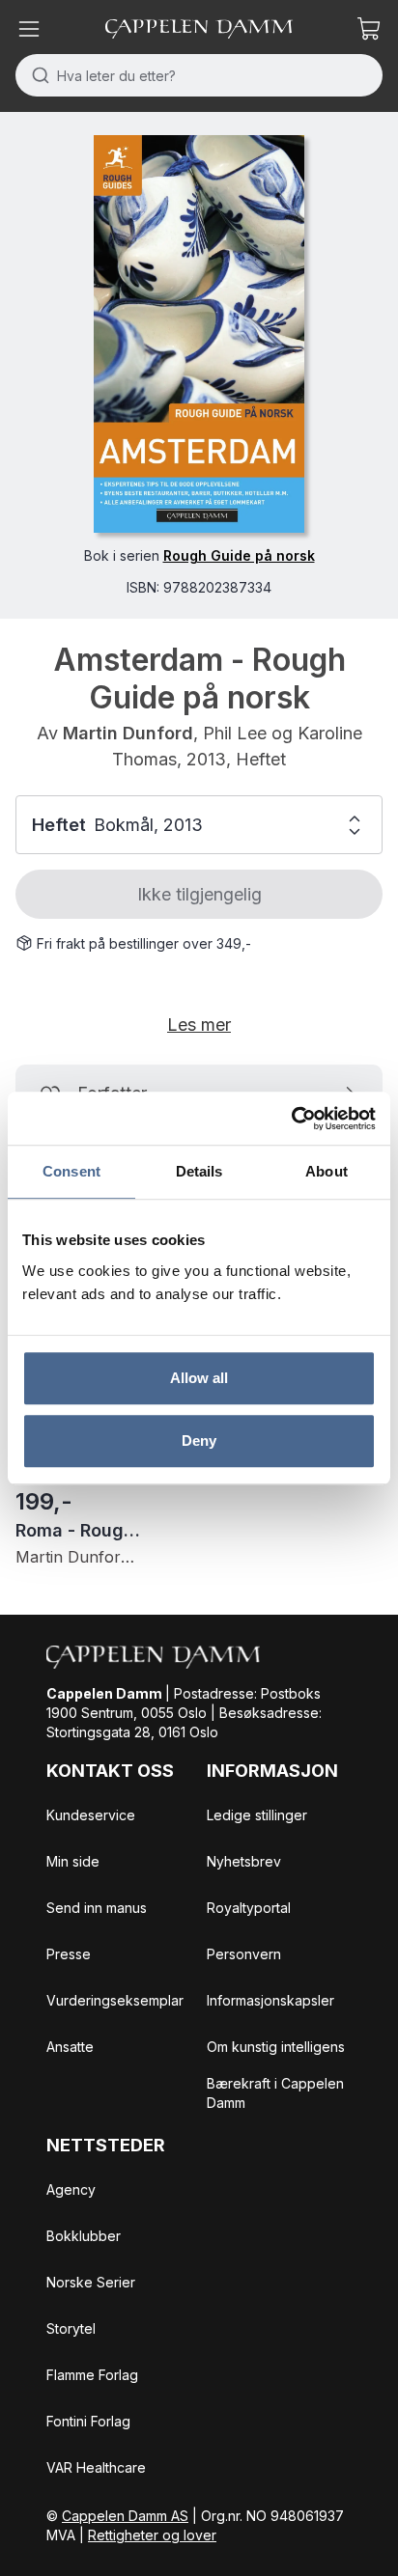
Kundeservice (91, 1815)
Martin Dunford (128, 733)
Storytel (71, 2328)
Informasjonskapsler (270, 2000)
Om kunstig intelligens (276, 2047)
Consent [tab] (71, 1171)
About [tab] (327, 1171)
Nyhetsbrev (244, 1861)
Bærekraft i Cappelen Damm (275, 2093)
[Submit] (36, 75)
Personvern (244, 1954)
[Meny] (29, 29)
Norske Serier (91, 2282)
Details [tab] (199, 1171)
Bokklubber (84, 2236)
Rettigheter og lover (152, 2535)
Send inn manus (97, 1908)
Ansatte (70, 2047)
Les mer (199, 1025)
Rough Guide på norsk (239, 555)
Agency (71, 2189)
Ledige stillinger (257, 1815)
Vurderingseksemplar (115, 2000)
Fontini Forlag (88, 2421)
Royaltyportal (249, 1908)
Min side (73, 1861)
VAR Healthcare (96, 2467)
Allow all (199, 1378)
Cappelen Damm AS (125, 2516)
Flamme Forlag (92, 2375)
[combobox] (199, 75)
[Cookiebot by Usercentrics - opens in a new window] (291, 1119)
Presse (69, 1954)
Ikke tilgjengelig (199, 894)
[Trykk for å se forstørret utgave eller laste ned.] (199, 334)
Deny (199, 1440)
